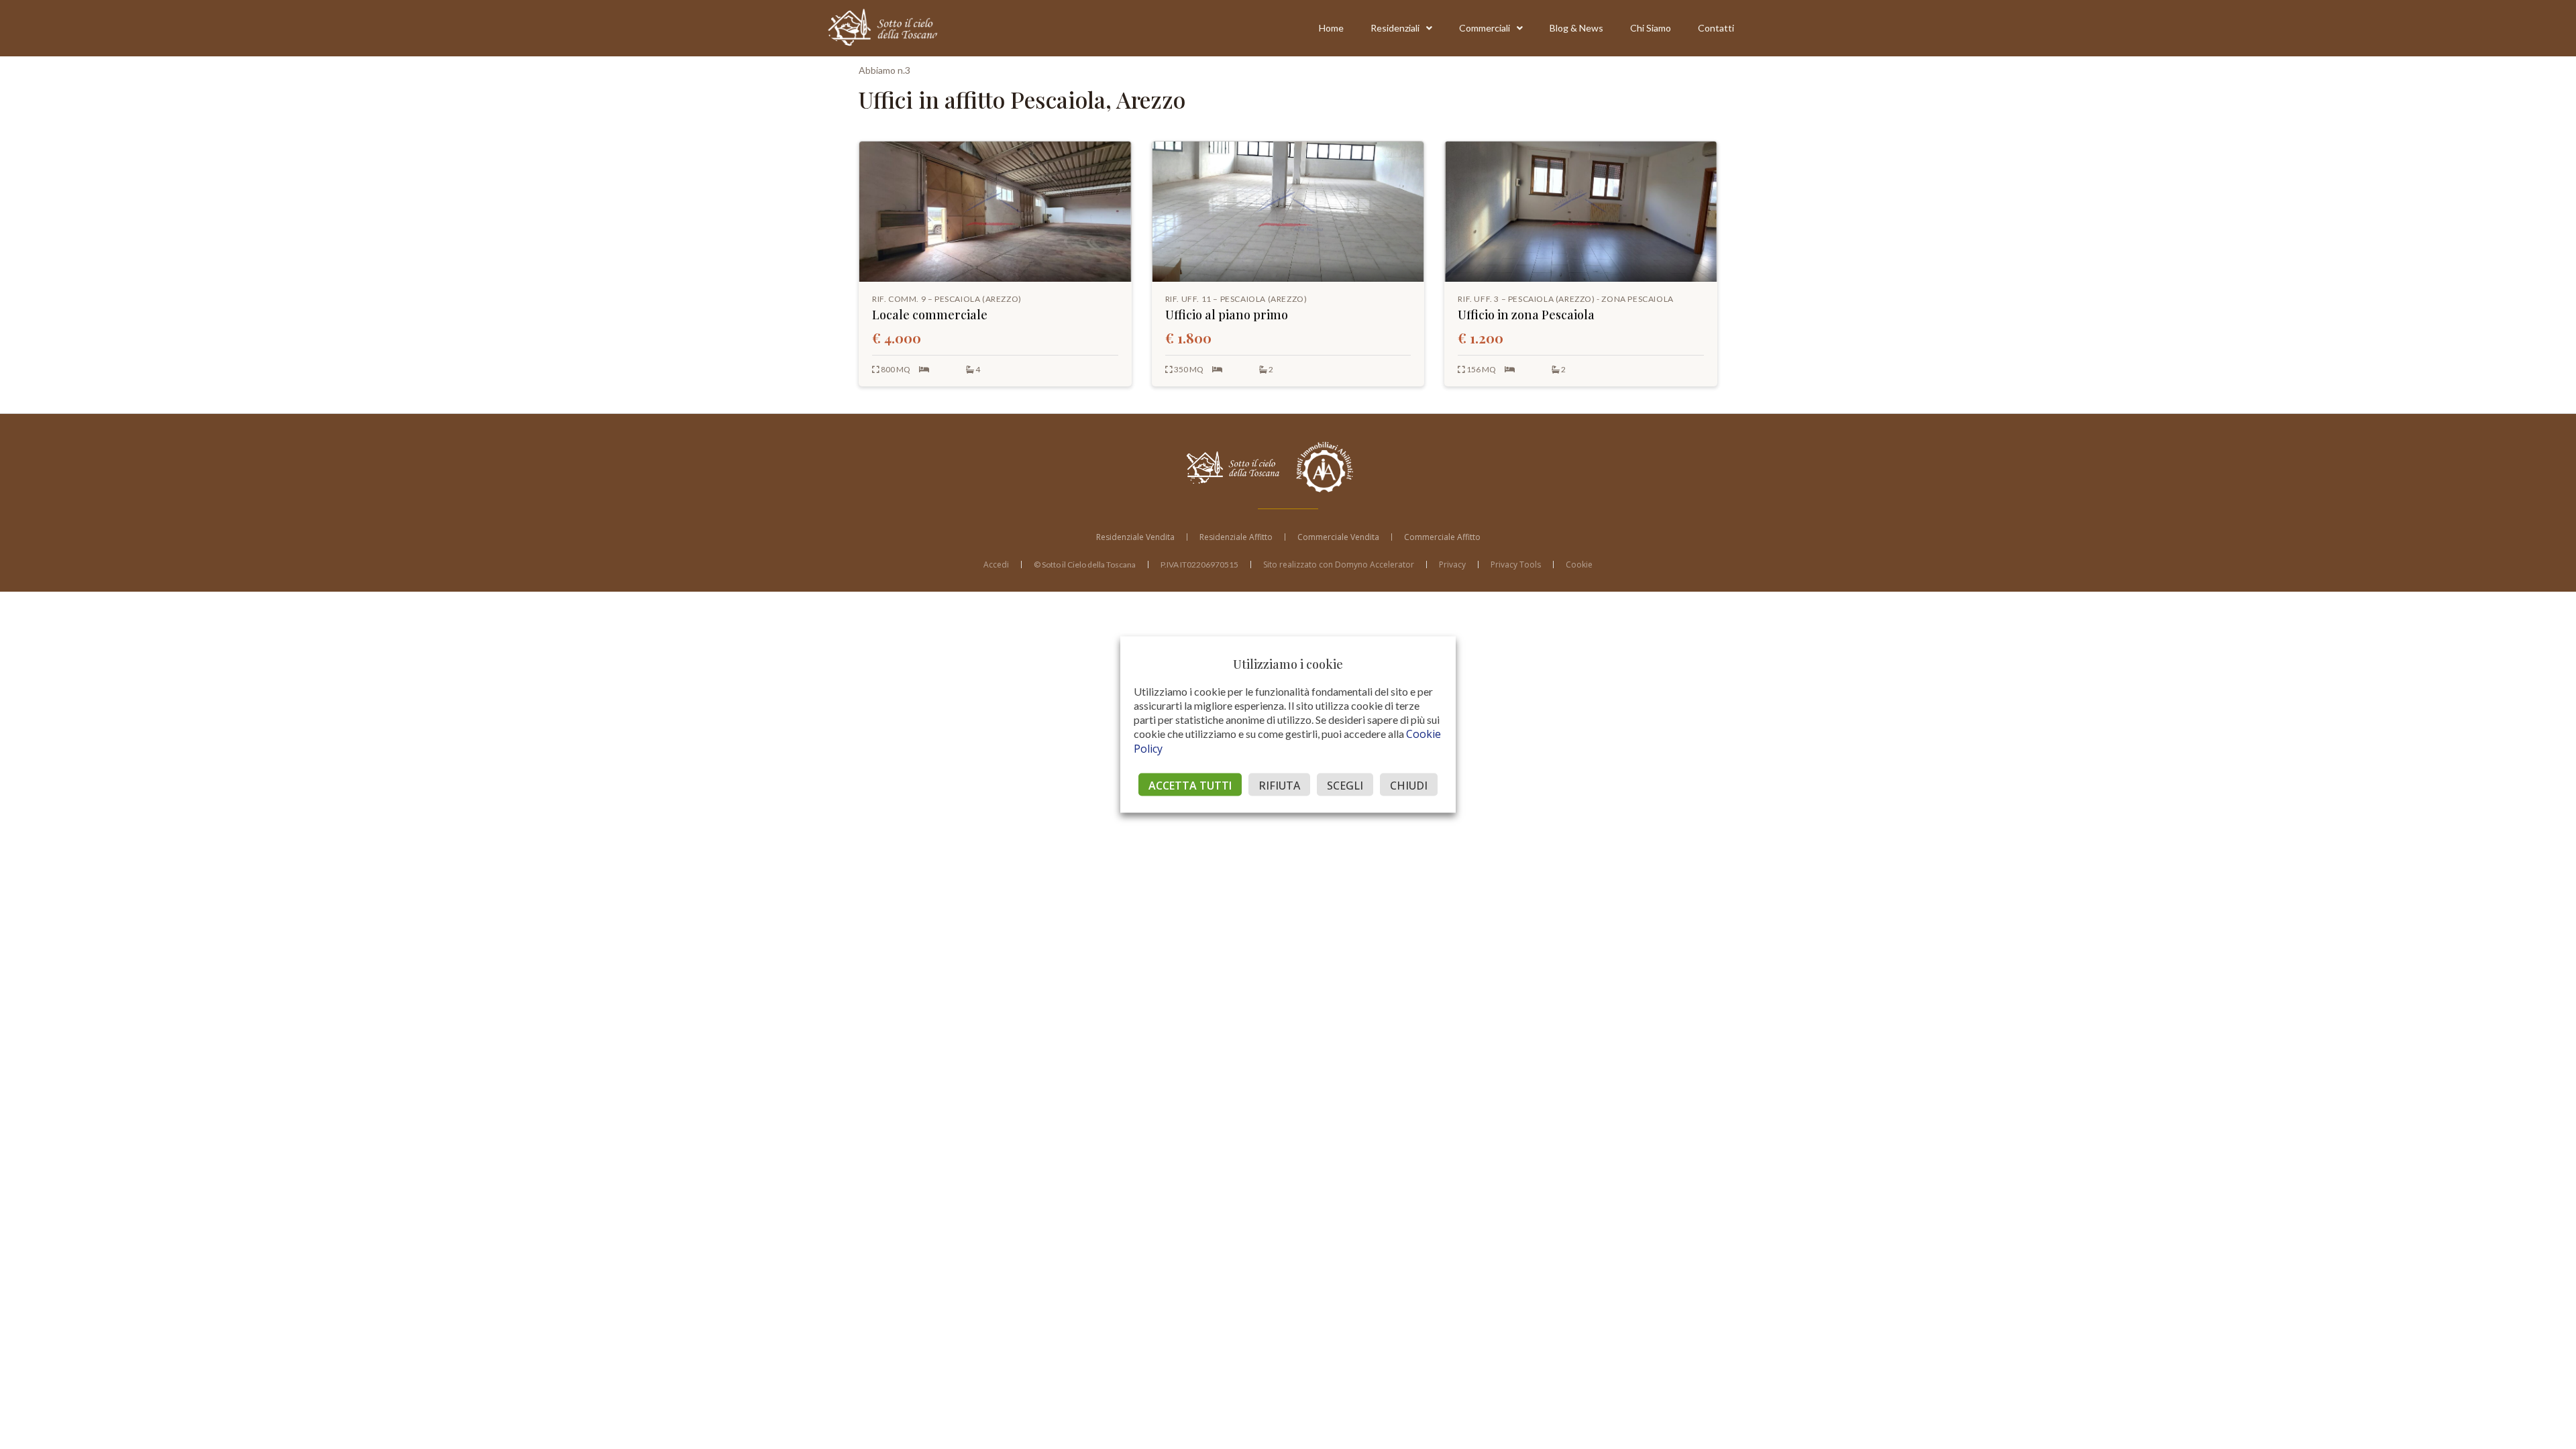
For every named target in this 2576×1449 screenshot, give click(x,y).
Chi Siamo (1651, 28)
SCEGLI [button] (1345, 786)
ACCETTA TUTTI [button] (1190, 786)
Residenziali (1395, 28)
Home (1331, 28)
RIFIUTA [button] (1279, 786)
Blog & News (1576, 28)
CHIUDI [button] (1409, 786)
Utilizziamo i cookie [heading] (1288, 664)
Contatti (1716, 28)
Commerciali (1485, 28)
